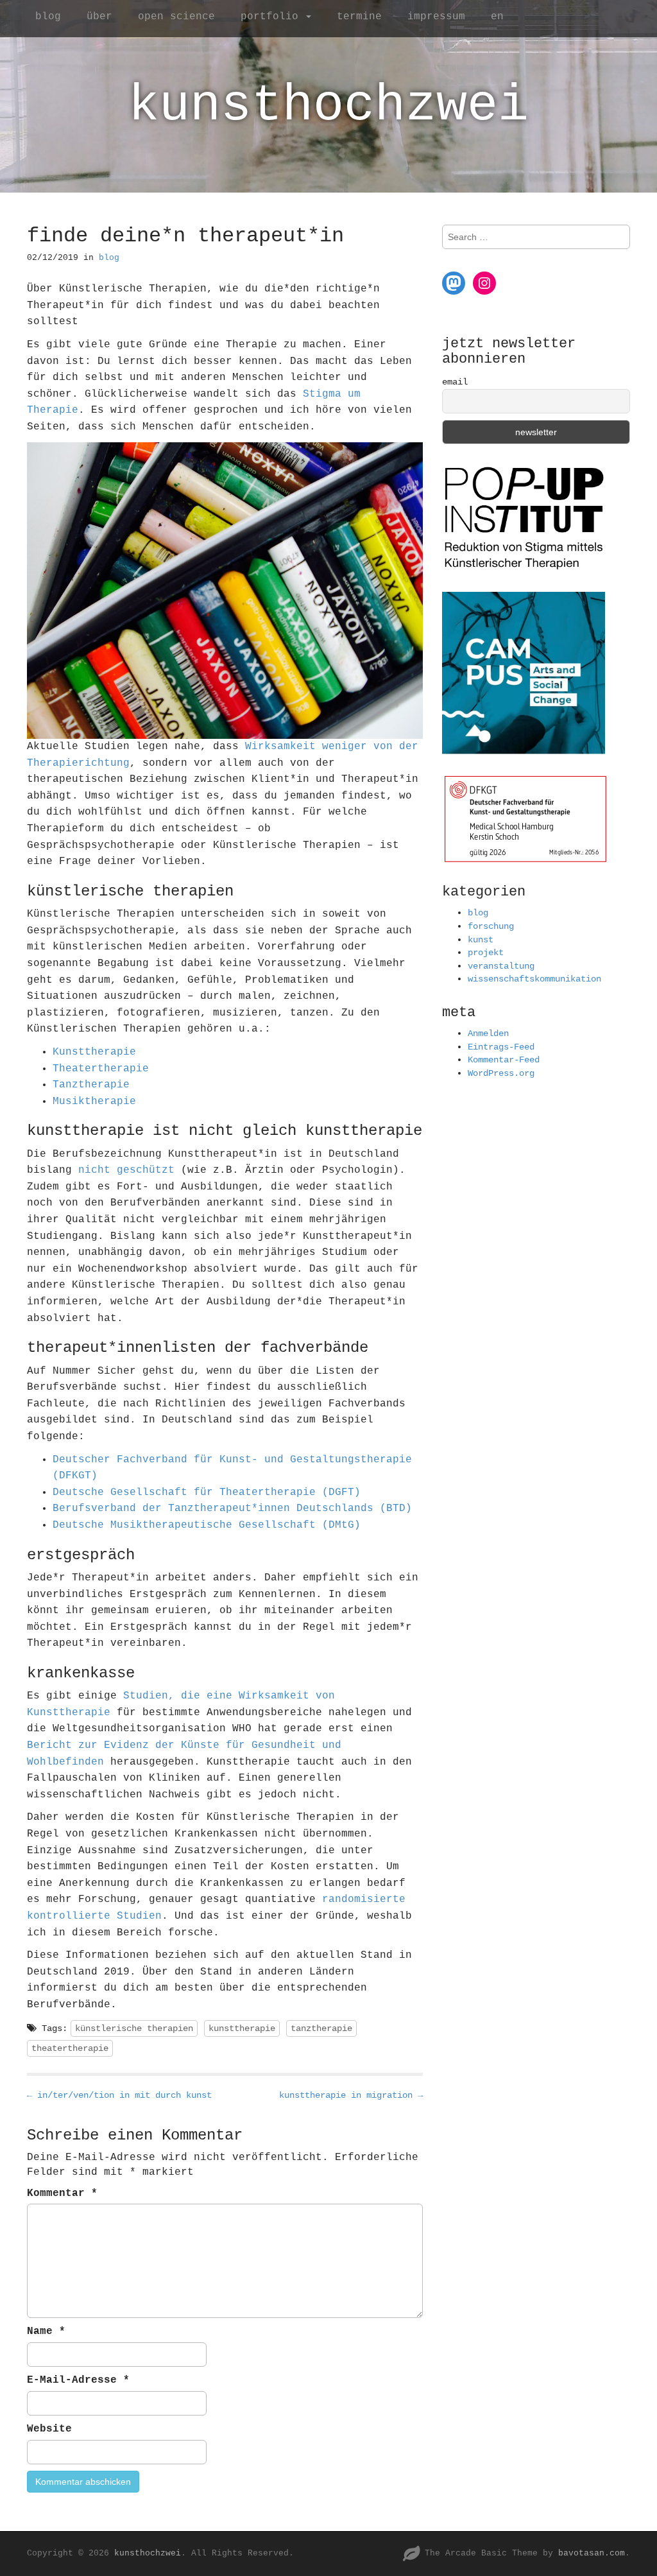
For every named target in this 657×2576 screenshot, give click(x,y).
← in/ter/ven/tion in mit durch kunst (119, 2095)
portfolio (273, 17)
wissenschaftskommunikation (534, 979)
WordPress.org (501, 1073)
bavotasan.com (592, 2553)
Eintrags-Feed (501, 1047)
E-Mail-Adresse (78, 2380)
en (497, 17)
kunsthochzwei (328, 106)
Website (49, 2429)
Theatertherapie (101, 1069)
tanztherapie (321, 2028)
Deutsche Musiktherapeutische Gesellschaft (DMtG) (207, 1525)
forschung (491, 926)
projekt (486, 953)
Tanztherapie (91, 1085)
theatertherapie (70, 2048)
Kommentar (62, 2193)
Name (46, 2331)
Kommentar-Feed (504, 1060)
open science (176, 17)
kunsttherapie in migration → (351, 2095)
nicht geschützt (126, 1170)
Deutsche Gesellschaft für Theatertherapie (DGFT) (207, 1492)
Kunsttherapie (94, 1052)
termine (359, 17)
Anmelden (488, 1033)
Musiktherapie (94, 1102)
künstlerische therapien (134, 2028)
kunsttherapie (242, 2028)
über (99, 17)
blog (48, 17)
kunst (481, 940)
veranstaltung (501, 966)
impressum (436, 17)
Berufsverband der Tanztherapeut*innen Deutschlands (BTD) (232, 1508)
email (455, 382)
